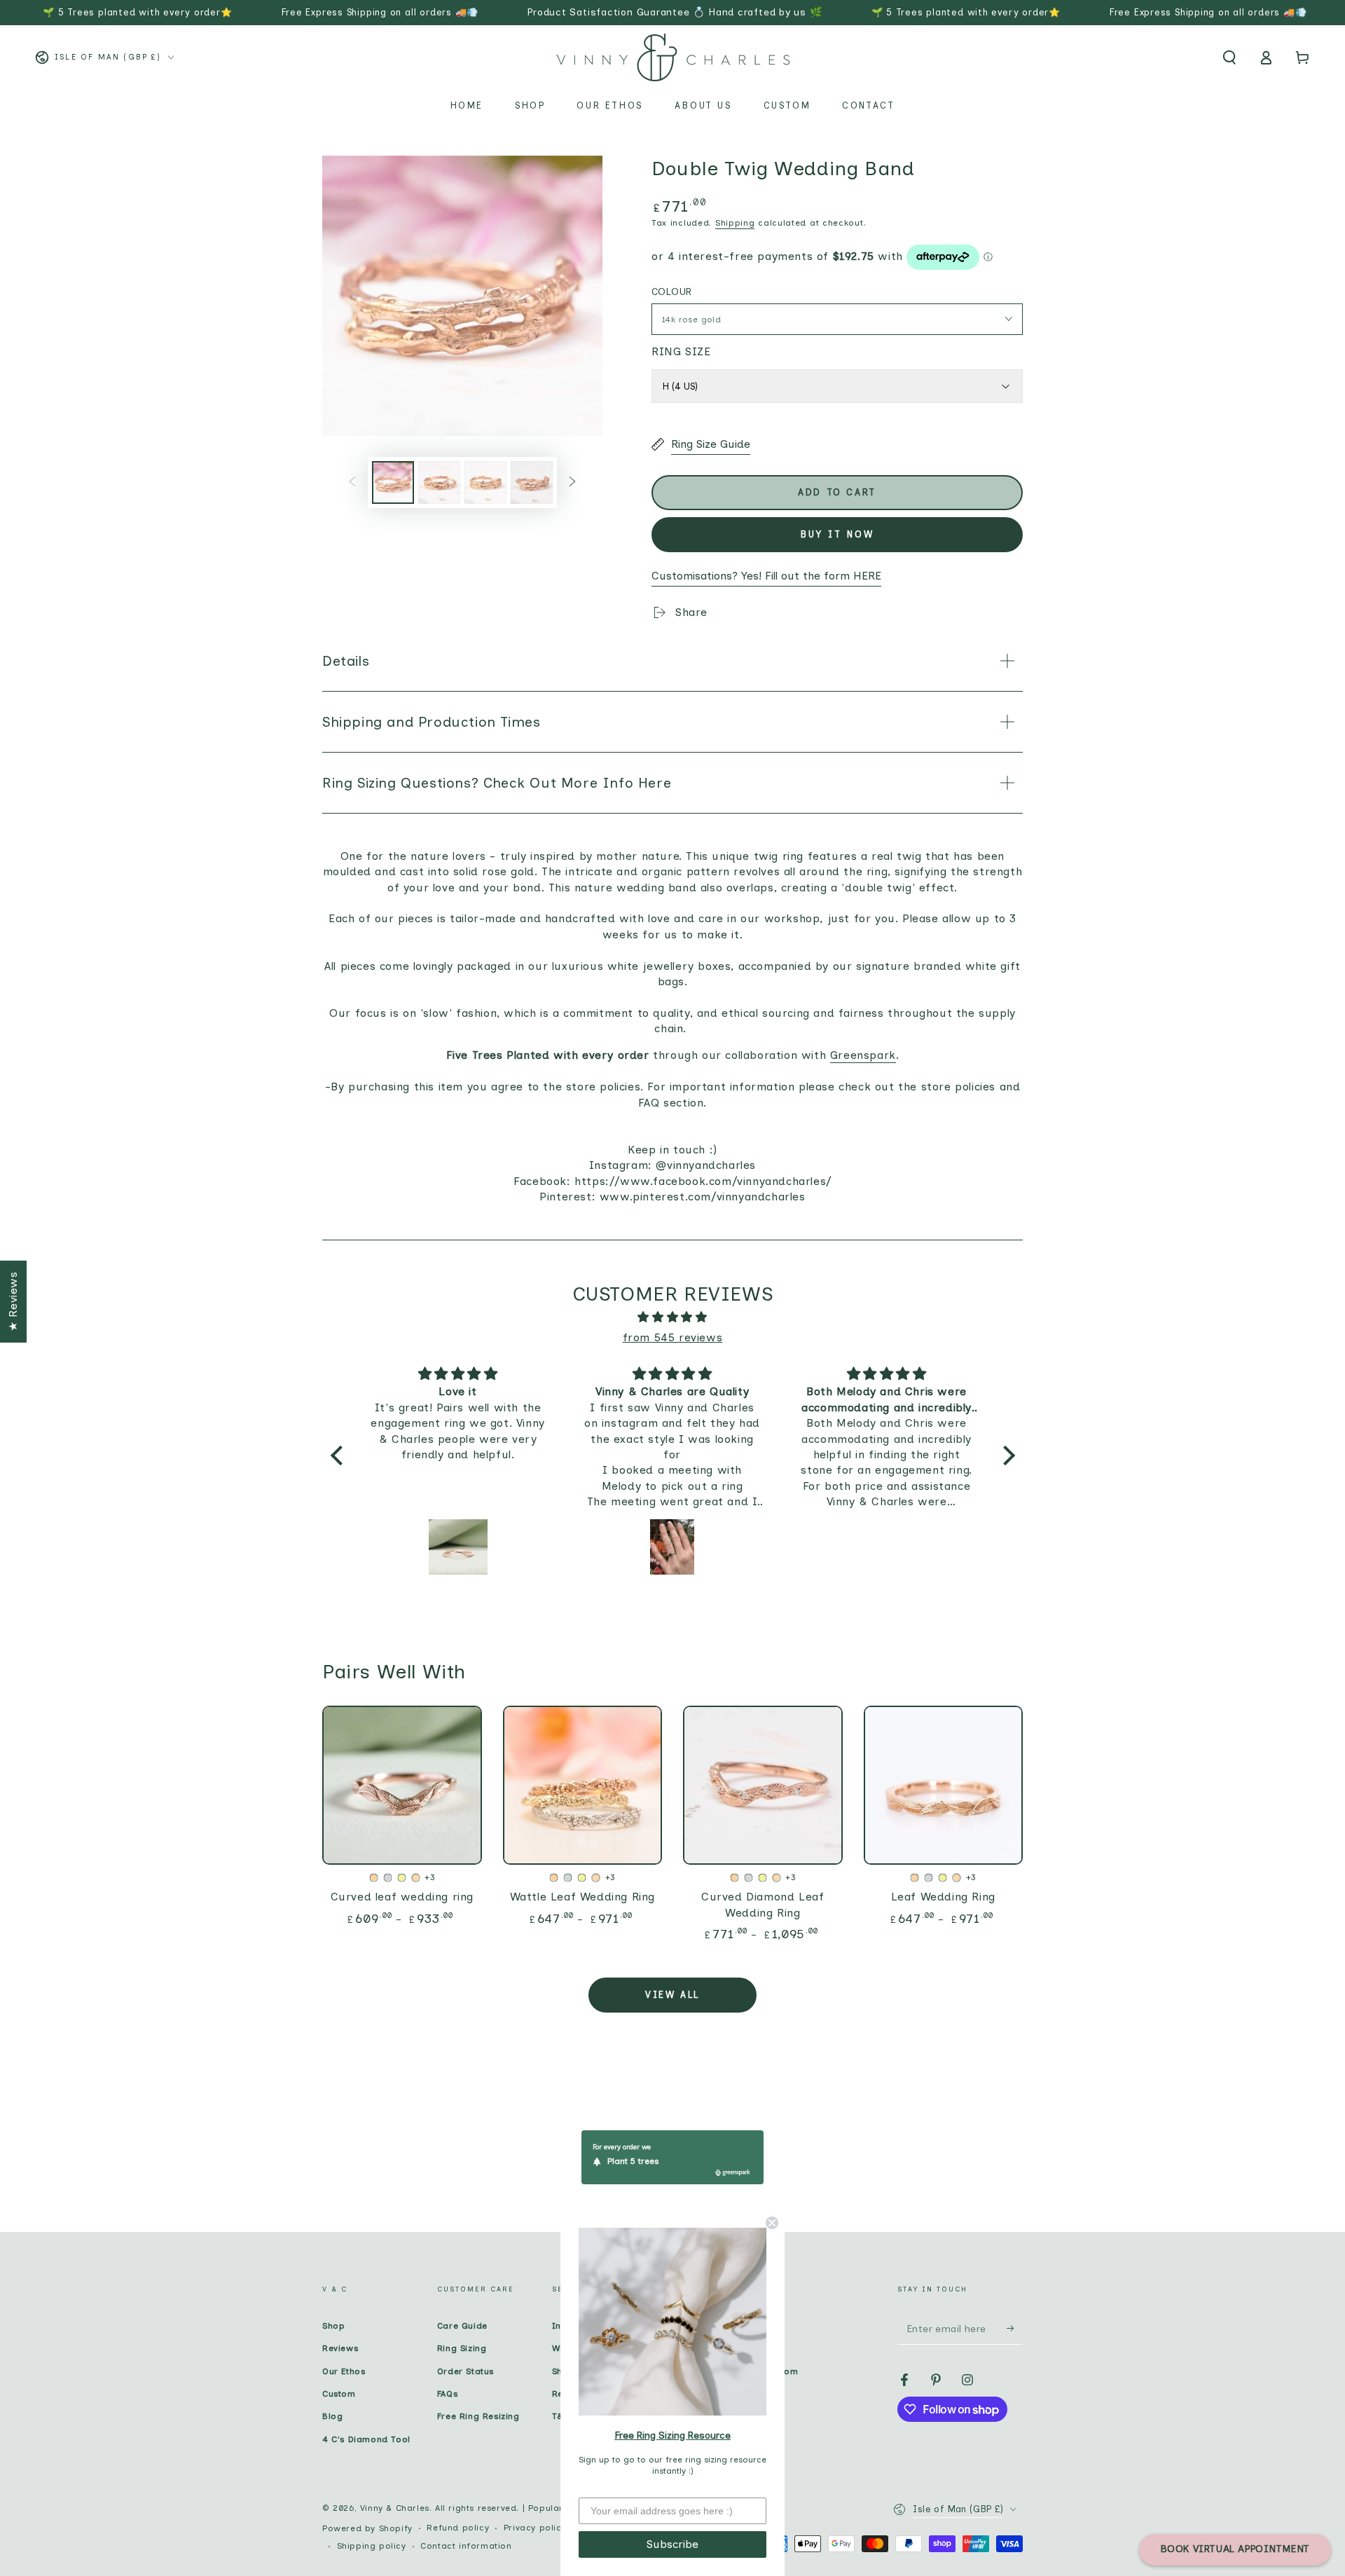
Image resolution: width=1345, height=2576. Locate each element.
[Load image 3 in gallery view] (485, 482)
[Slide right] (572, 482)
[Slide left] (352, 482)
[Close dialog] (772, 2223)
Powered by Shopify (367, 2528)
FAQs (447, 2394)
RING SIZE (681, 351)
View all (672, 1995)
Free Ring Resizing (478, 2416)
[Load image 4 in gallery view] (532, 482)
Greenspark (863, 1055)
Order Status (465, 2371)
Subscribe (672, 2544)
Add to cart (837, 492)
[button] (1229, 57)
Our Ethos (344, 2371)
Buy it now (837, 534)
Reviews (340, 2348)
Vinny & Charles (395, 2508)
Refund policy (458, 2528)
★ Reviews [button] (13, 1301)
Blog (332, 2416)
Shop (333, 2326)
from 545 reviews (673, 1337)
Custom (339, 2394)
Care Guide (462, 2326)
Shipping (735, 223)
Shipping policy (372, 2546)
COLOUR (671, 292)
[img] (673, 1317)
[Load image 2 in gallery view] (439, 482)
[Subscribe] (1015, 2329)
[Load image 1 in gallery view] (393, 482)
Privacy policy (535, 2528)
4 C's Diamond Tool (366, 2439)
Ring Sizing (462, 2348)
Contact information (466, 2546)
